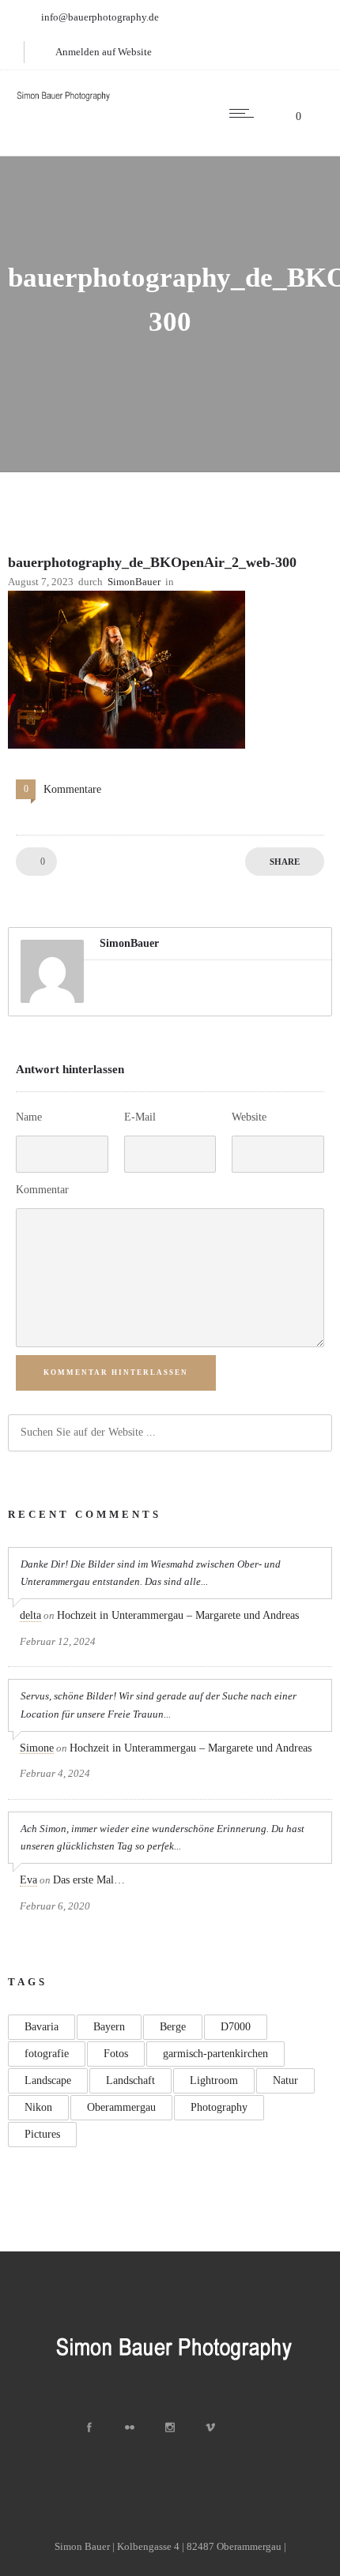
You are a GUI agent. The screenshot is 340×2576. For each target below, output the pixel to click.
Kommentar (42, 1190)
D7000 (236, 2027)
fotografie (47, 2054)
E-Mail (140, 1117)
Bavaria (42, 2027)
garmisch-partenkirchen (215, 2054)
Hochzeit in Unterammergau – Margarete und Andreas (178, 1615)
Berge (173, 2027)
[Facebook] (89, 2428)
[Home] (63, 101)
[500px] (251, 2428)
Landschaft (130, 2080)
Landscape (48, 2080)
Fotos (116, 2054)
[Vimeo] (210, 2428)
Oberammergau (121, 2107)
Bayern (109, 2027)
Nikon (38, 2107)
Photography (219, 2107)
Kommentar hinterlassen (116, 1372)
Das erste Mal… (89, 1880)
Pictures (42, 2134)
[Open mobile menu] (245, 113)
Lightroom (214, 2080)
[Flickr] (130, 2428)
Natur (285, 2080)
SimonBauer (134, 582)
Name (29, 1117)
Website (249, 1117)
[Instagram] (170, 2428)
